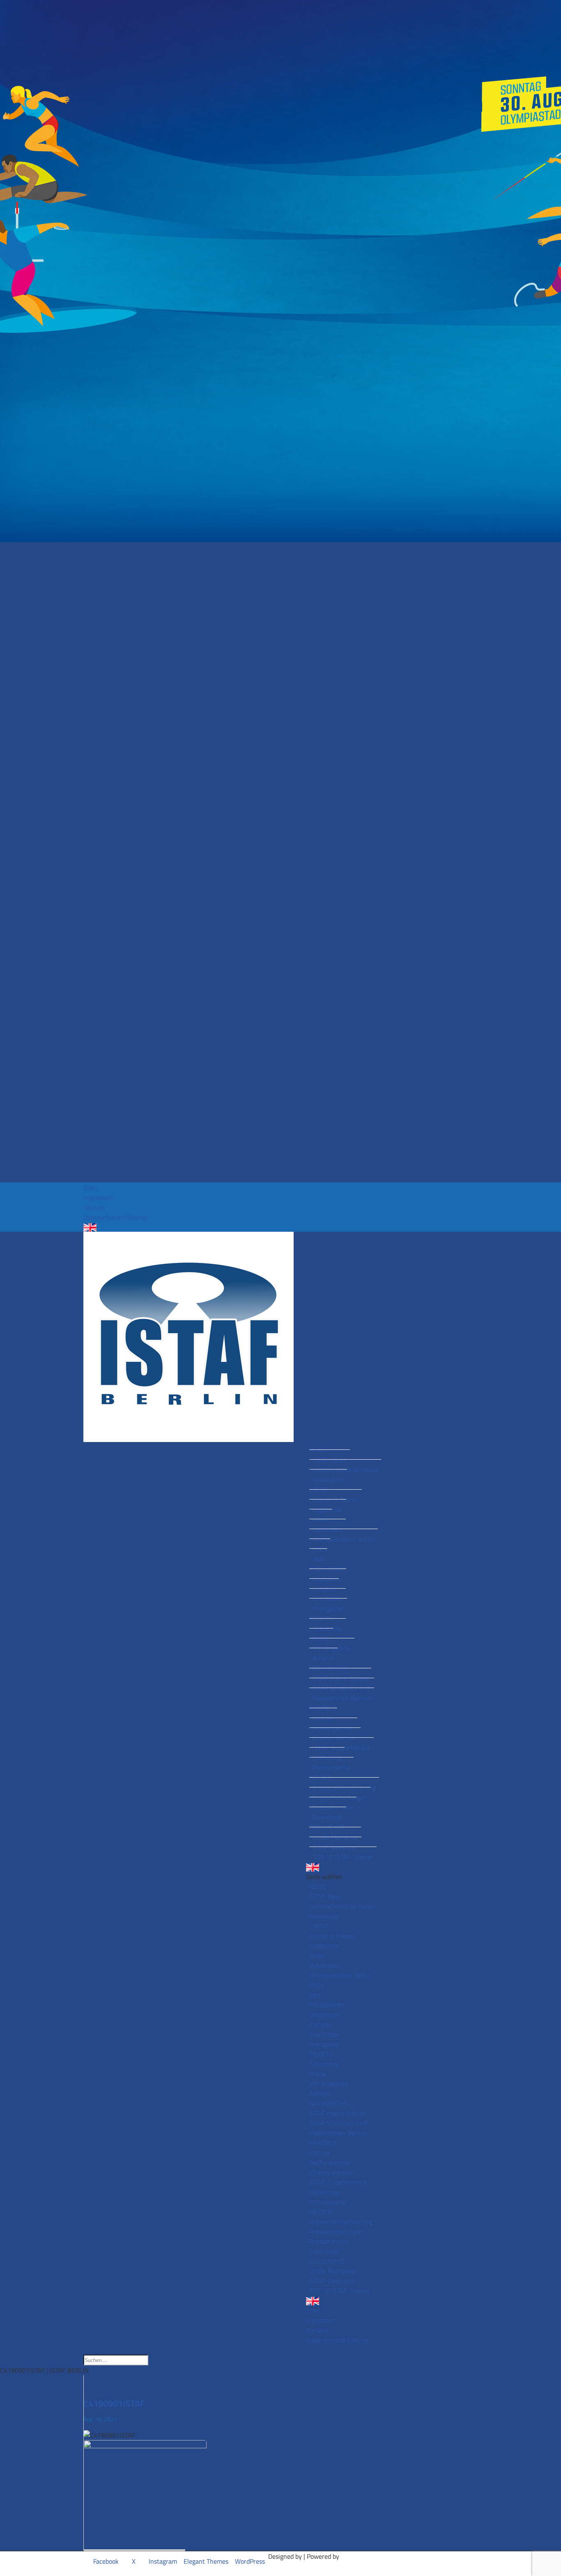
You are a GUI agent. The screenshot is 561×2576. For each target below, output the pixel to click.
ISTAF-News (330, 1460)
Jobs (318, 1559)
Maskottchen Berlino (342, 1698)
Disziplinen (328, 1579)
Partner (323, 1718)
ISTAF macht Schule (340, 1678)
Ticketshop (328, 1628)
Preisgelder (328, 1608)
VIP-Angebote (332, 1648)
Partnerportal (331, 1767)
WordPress (250, 2561)
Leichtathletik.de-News (345, 1470)
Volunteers (328, 1529)
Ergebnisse (328, 1509)
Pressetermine (333, 1807)
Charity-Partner (335, 1738)
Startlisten (328, 1598)
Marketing (327, 1757)
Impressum (99, 1197)
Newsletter (328, 1479)
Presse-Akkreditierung (344, 1787)
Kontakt (94, 1207)
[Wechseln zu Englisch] (280, 1227)
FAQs (320, 1549)
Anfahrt (323, 1658)
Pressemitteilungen (340, 1797)
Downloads (328, 1817)
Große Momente (335, 1837)
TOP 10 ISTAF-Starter (343, 1857)
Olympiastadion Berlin (344, 1539)
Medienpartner (333, 1728)
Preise (321, 1638)
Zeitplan (324, 1589)
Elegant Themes (206, 2561)
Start (91, 1187)
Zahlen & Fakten (336, 1500)
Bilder (321, 1519)
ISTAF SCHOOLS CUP (342, 1688)
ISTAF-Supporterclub (341, 1748)
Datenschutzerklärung (115, 1217)
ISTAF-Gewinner (335, 1847)
